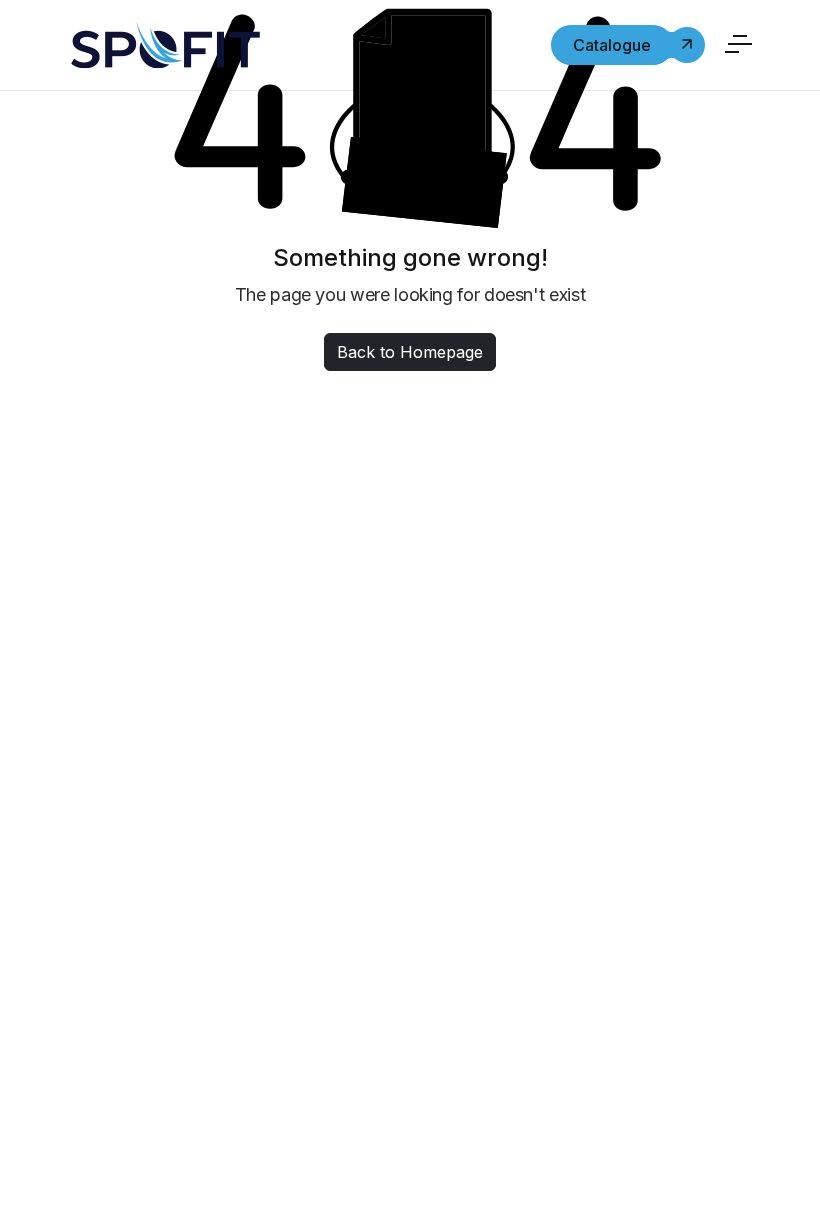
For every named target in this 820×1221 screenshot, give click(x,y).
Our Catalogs (660, 700)
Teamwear (125, 859)
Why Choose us (665, 664)
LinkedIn (406, 1168)
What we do (651, 592)
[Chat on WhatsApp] (34, 1177)
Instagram (499, 1168)
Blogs (625, 736)
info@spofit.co (373, 953)
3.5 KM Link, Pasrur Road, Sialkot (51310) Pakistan (419, 870)
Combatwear (136, 931)
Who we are (651, 556)
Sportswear (131, 895)
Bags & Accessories (166, 967)
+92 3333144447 (366, 928)
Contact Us (649, 628)
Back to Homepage (410, 352)
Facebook (317, 1168)
